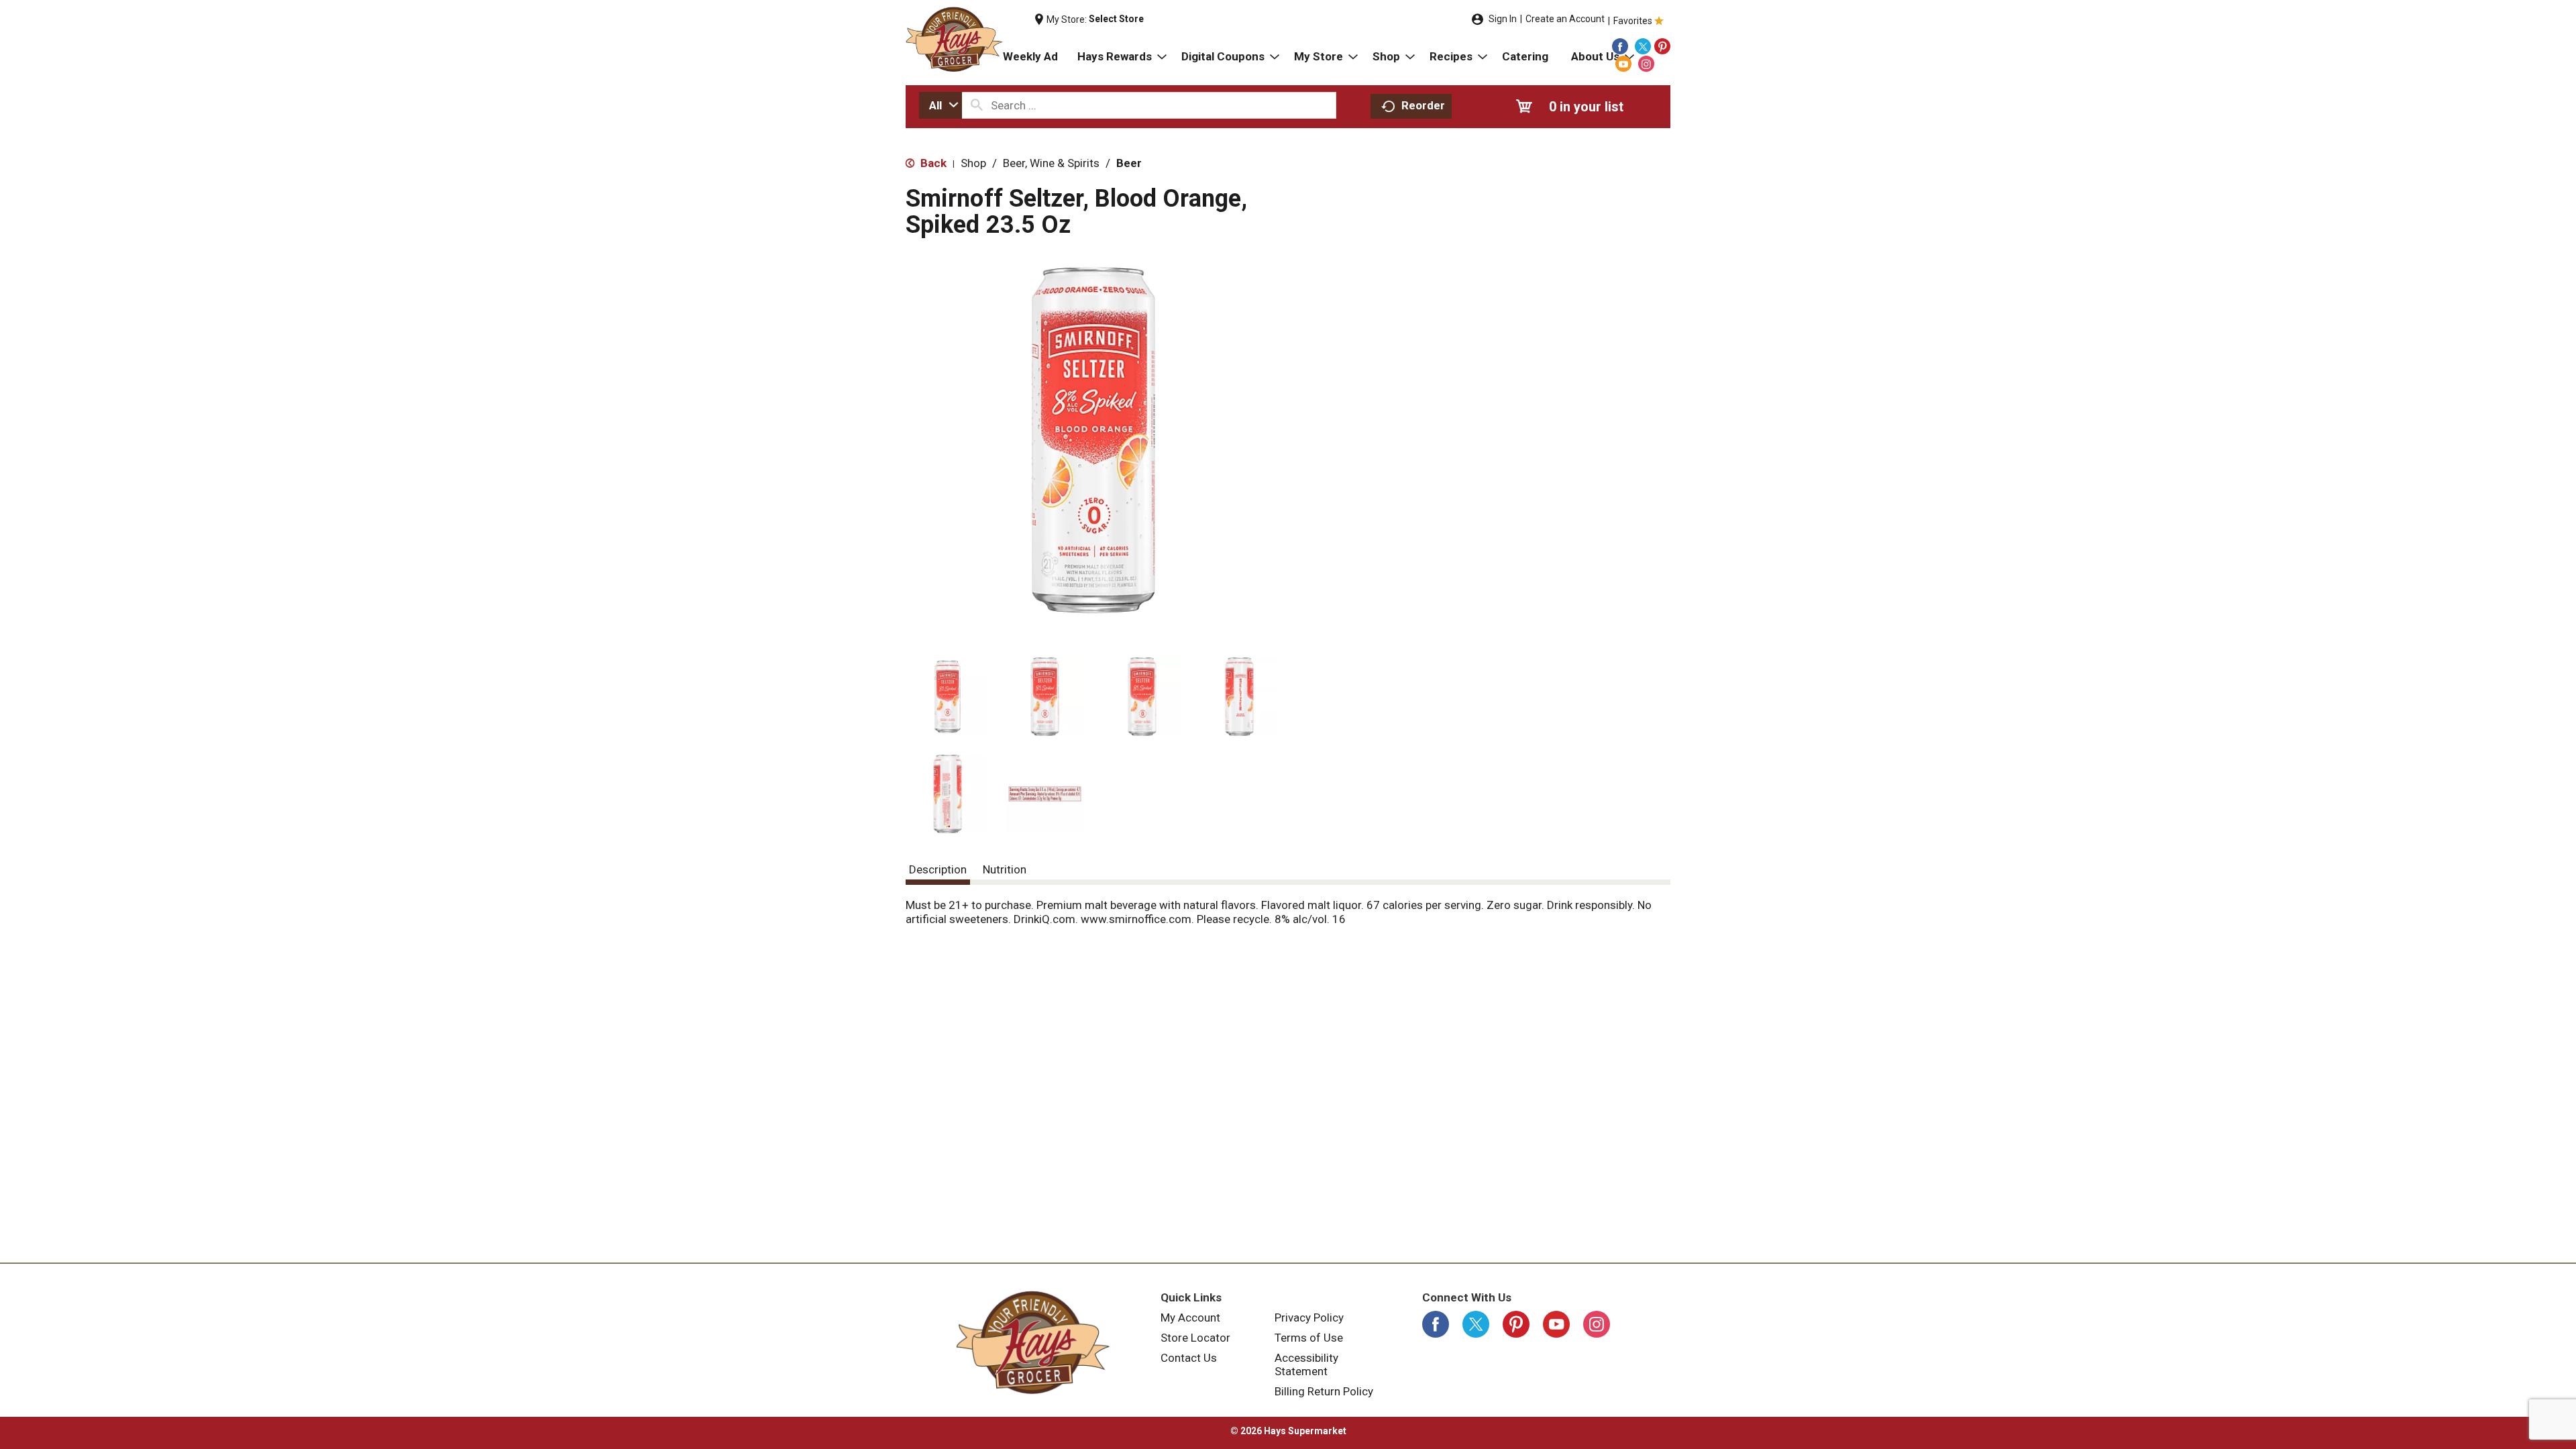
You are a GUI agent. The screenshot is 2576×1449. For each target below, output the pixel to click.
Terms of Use (1309, 1338)
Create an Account (1565, 19)
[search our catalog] (977, 105)
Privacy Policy (1309, 1318)
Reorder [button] (1423, 105)
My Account (1190, 1318)
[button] (948, 697)
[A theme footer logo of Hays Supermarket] (1033, 1342)
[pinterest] (1662, 46)
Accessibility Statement (1306, 1364)
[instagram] (1646, 64)
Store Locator (1195, 1338)
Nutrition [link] (1005, 869)
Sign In (1503, 19)
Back (932, 163)
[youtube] (1623, 64)
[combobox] (941, 105)
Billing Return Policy (1324, 1391)
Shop (973, 163)
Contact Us (1189, 1358)
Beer (1129, 163)
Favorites (1633, 21)
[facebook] (1620, 46)
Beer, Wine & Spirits (1051, 163)
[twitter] (1643, 46)
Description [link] (938, 869)
